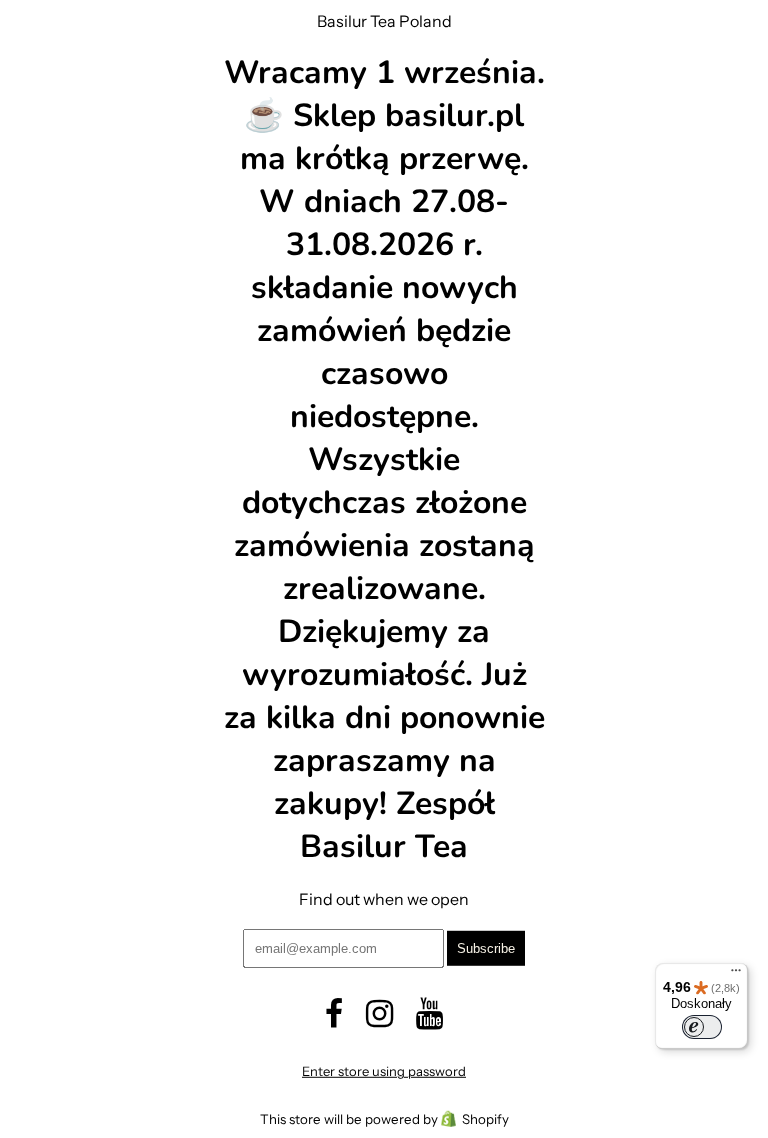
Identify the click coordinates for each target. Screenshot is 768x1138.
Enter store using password (384, 1071)
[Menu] (736, 975)
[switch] (702, 1027)
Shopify (485, 1119)
